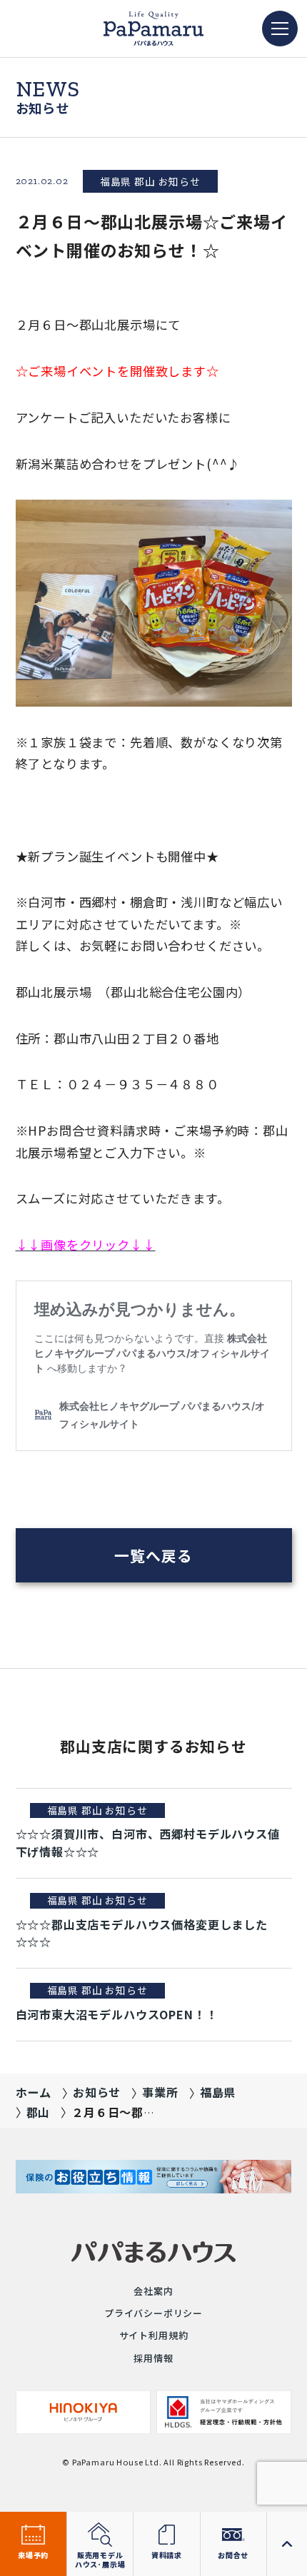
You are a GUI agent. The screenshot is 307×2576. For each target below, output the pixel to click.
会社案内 (153, 2291)
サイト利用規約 (154, 2335)
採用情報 (153, 2358)
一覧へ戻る (153, 1555)
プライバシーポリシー (153, 2313)
